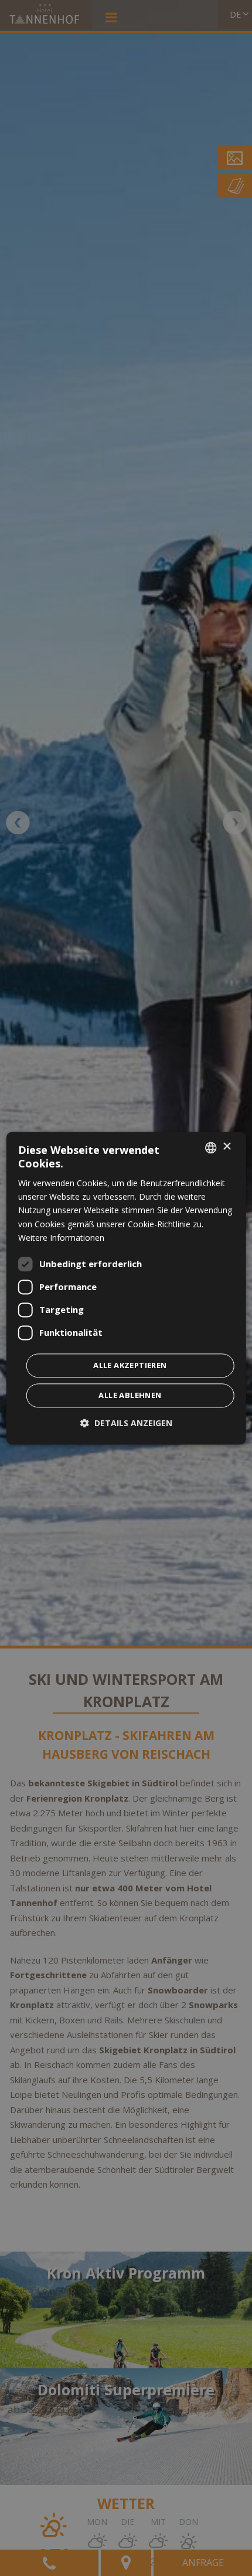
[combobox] (210, 1147)
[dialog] (126, 1288)
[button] (126, 1423)
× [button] (227, 1147)
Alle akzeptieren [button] (130, 1365)
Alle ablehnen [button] (130, 1395)
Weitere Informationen (61, 1238)
